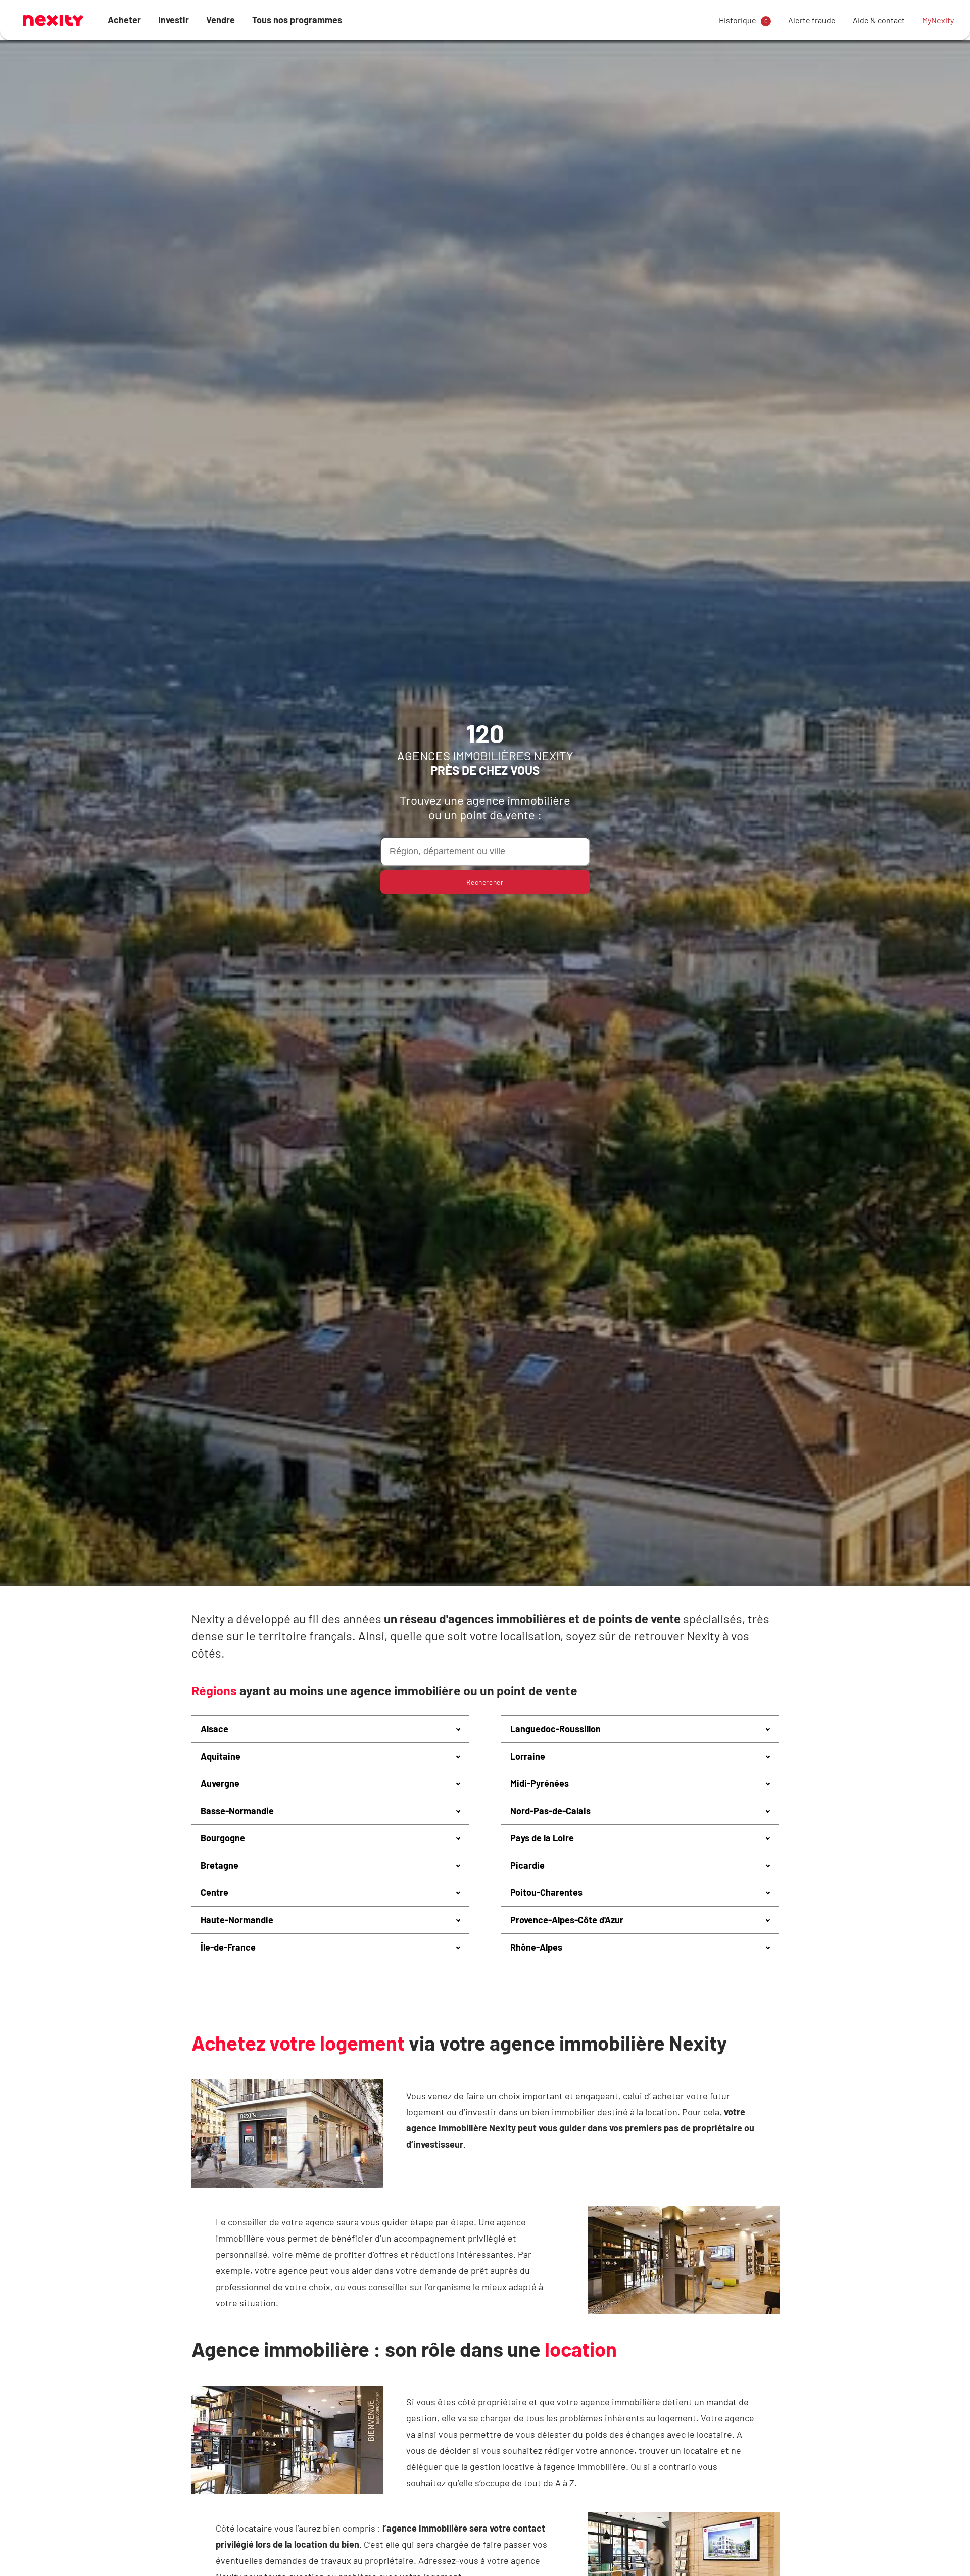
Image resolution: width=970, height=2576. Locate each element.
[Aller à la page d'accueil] (53, 20)
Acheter (124, 20)
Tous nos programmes (297, 20)
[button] (330, 1729)
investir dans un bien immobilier (530, 2112)
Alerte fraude (812, 20)
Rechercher (485, 882)
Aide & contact (879, 20)
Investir (174, 20)
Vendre (221, 20)
